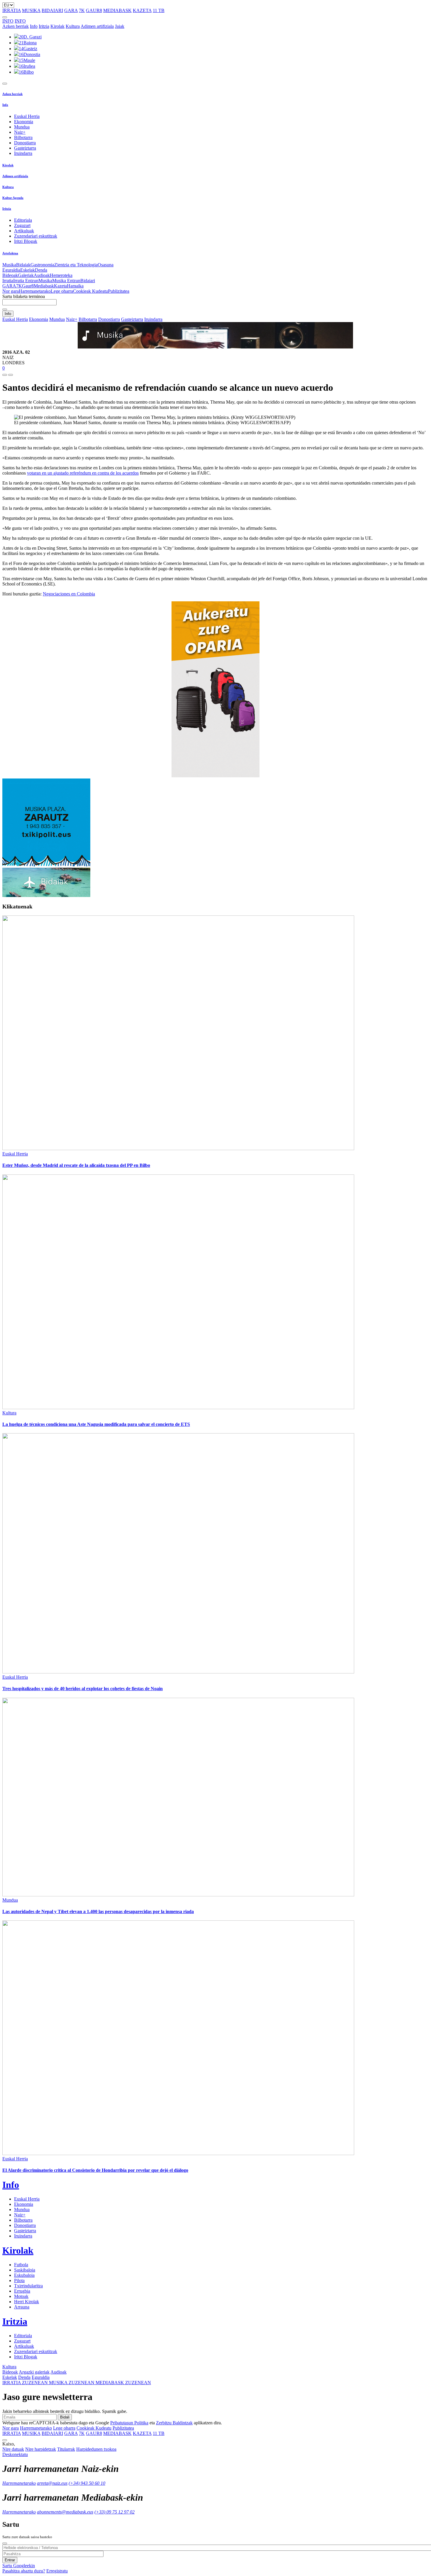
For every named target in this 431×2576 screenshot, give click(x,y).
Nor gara (11, 291)
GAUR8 (94, 10)
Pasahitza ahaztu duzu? (24, 2571)
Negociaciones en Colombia (69, 594)
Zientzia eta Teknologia (76, 265)
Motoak (21, 2296)
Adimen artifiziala (97, 26)
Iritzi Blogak (26, 241)
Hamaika (75, 286)
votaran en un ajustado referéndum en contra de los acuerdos (83, 473)
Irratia (8, 281)
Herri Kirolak (27, 2302)
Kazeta (60, 286)
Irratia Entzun (26, 281)
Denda (41, 270)
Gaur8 (28, 286)
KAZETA (142, 10)
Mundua (22, 127)
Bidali (65, 2417)
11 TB (159, 10)
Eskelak (28, 270)
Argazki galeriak (34, 2372)
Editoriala (23, 220)
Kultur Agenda (13, 198)
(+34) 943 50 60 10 (87, 2483)
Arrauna (22, 2307)
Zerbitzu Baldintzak (174, 2423)
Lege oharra (62, 291)
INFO (8, 21)
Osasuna (106, 265)
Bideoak (10, 275)
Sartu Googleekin (19, 2566)
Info (34, 26)
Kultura (73, 26)
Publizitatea (119, 291)
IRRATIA (12, 10)
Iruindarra (23, 153)
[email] (11, 375)
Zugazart (22, 225)
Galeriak (26, 275)
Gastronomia (42, 265)
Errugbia (22, 2291)
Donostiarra (25, 143)
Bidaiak (23, 265)
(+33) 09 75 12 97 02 (114, 2512)
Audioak (42, 275)
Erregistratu (57, 2571)
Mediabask (44, 286)
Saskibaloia (25, 2270)
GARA (71, 10)
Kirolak (57, 26)
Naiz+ (20, 132)
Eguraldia (11, 270)
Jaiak (120, 26)
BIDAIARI (52, 10)
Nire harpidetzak (41, 2449)
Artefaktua (10, 253)
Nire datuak (13, 2449)
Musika (9, 265)
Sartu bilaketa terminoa (24, 296)
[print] (5, 375)
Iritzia (44, 26)
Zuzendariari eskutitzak (36, 236)
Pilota (19, 2280)
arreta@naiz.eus (52, 2483)
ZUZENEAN (26, 2383)
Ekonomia (24, 122)
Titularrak (66, 2449)
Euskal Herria (27, 116)
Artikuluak (24, 231)
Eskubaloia (24, 2275)
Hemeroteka (61, 275)
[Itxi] (5, 2543)
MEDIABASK (117, 10)
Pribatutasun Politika (129, 2423)
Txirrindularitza (28, 2286)
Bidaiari (88, 281)
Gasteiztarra (25, 148)
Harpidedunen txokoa (96, 2449)
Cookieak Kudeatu (90, 291)
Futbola (21, 2265)
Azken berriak (16, 26)
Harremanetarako (35, 291)
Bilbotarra (23, 137)
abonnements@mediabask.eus (65, 2512)
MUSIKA (31, 10)
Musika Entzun (66, 281)
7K (82, 10)
